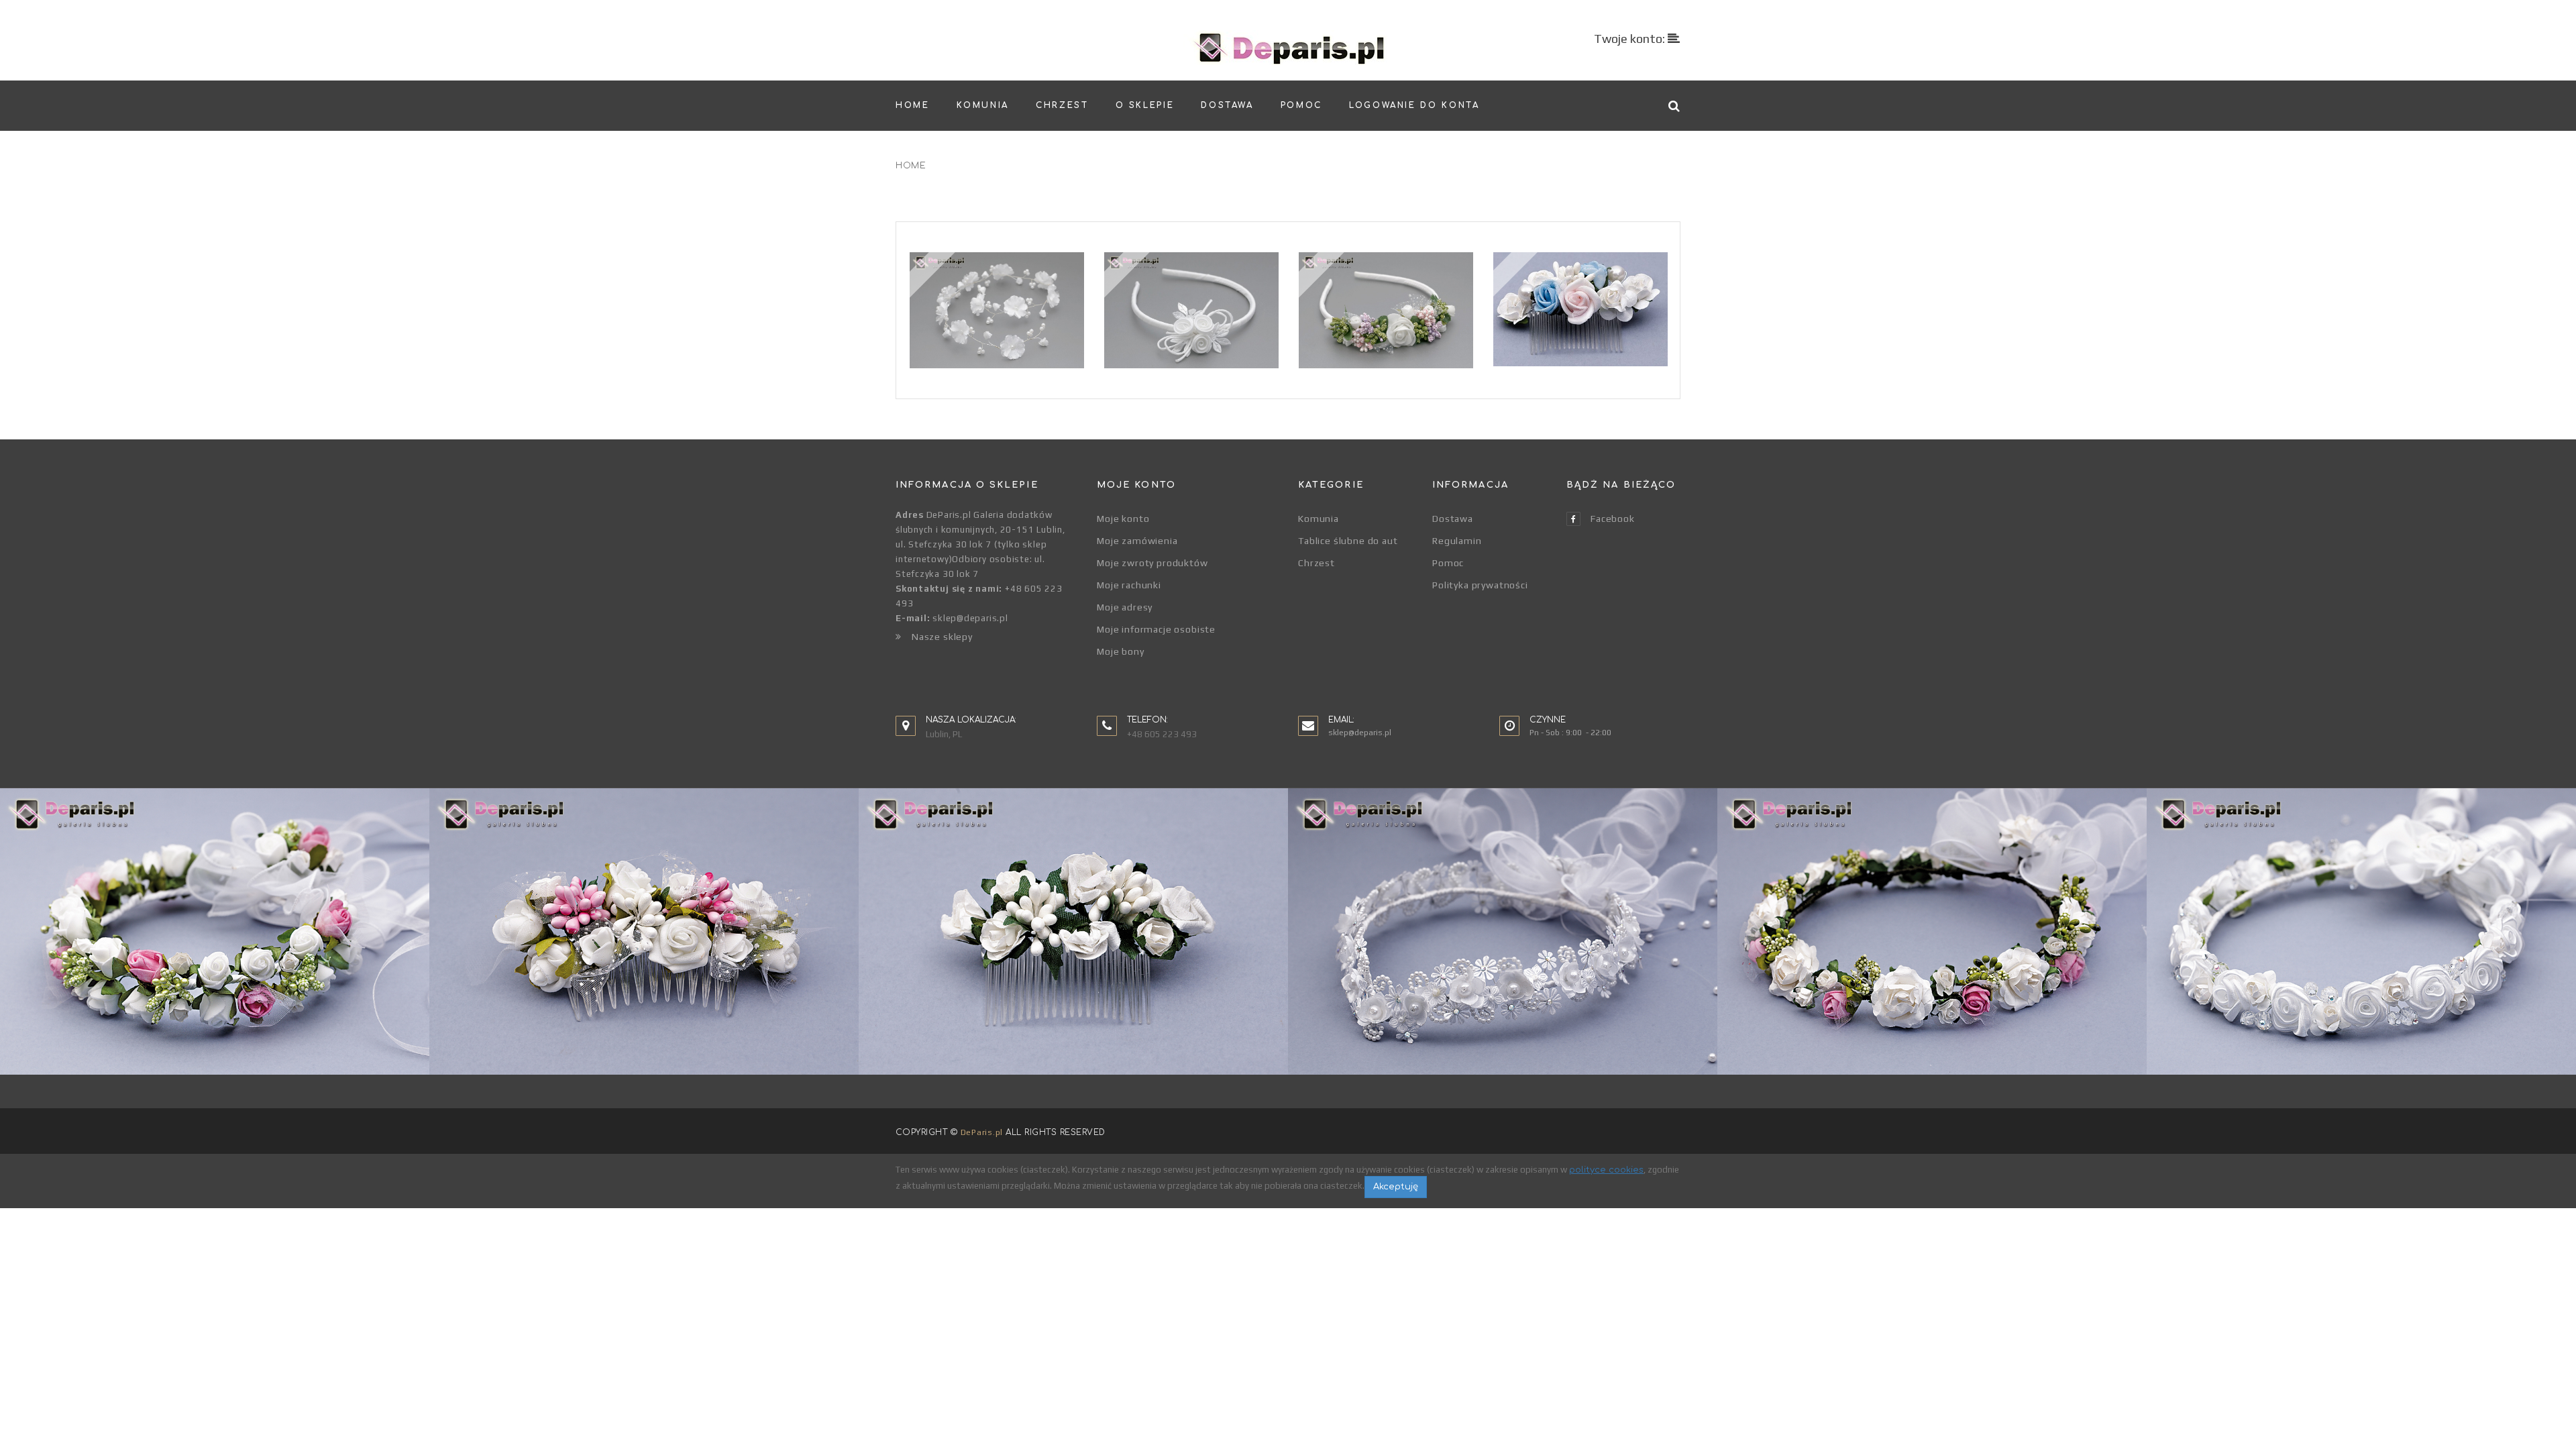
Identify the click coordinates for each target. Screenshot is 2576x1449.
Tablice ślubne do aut (1348, 541)
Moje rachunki (1129, 585)
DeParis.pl (982, 1132)
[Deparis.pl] (1288, 48)
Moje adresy (1125, 607)
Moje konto (1123, 519)
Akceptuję (1396, 1187)
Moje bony (1121, 651)
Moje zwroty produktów (1152, 563)
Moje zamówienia (1137, 541)
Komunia (1319, 519)
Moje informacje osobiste (1156, 629)
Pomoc (1448, 563)
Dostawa (1453, 519)
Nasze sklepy (942, 637)
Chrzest (1317, 563)
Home (911, 166)
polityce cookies (1606, 1170)
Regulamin (1457, 541)
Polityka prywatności (1480, 585)
